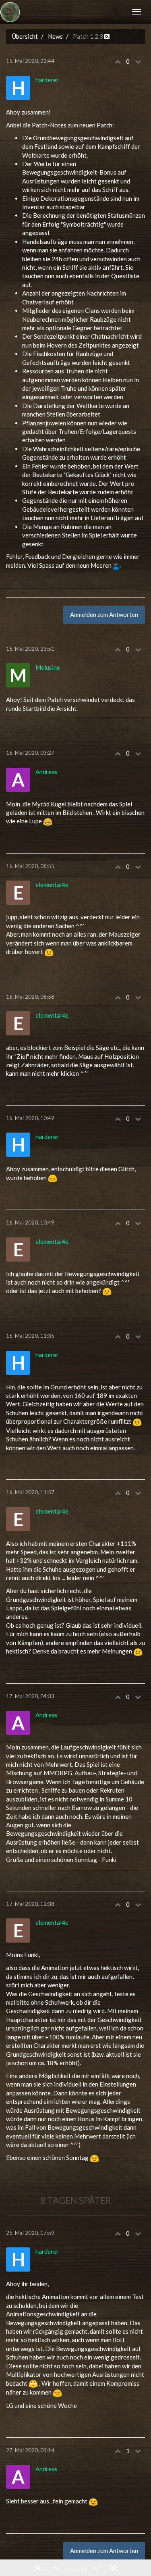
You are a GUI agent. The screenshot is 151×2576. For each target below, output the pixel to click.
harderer (47, 80)
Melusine (48, 667)
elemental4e (52, 885)
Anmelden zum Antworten (104, 614)
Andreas (47, 772)
